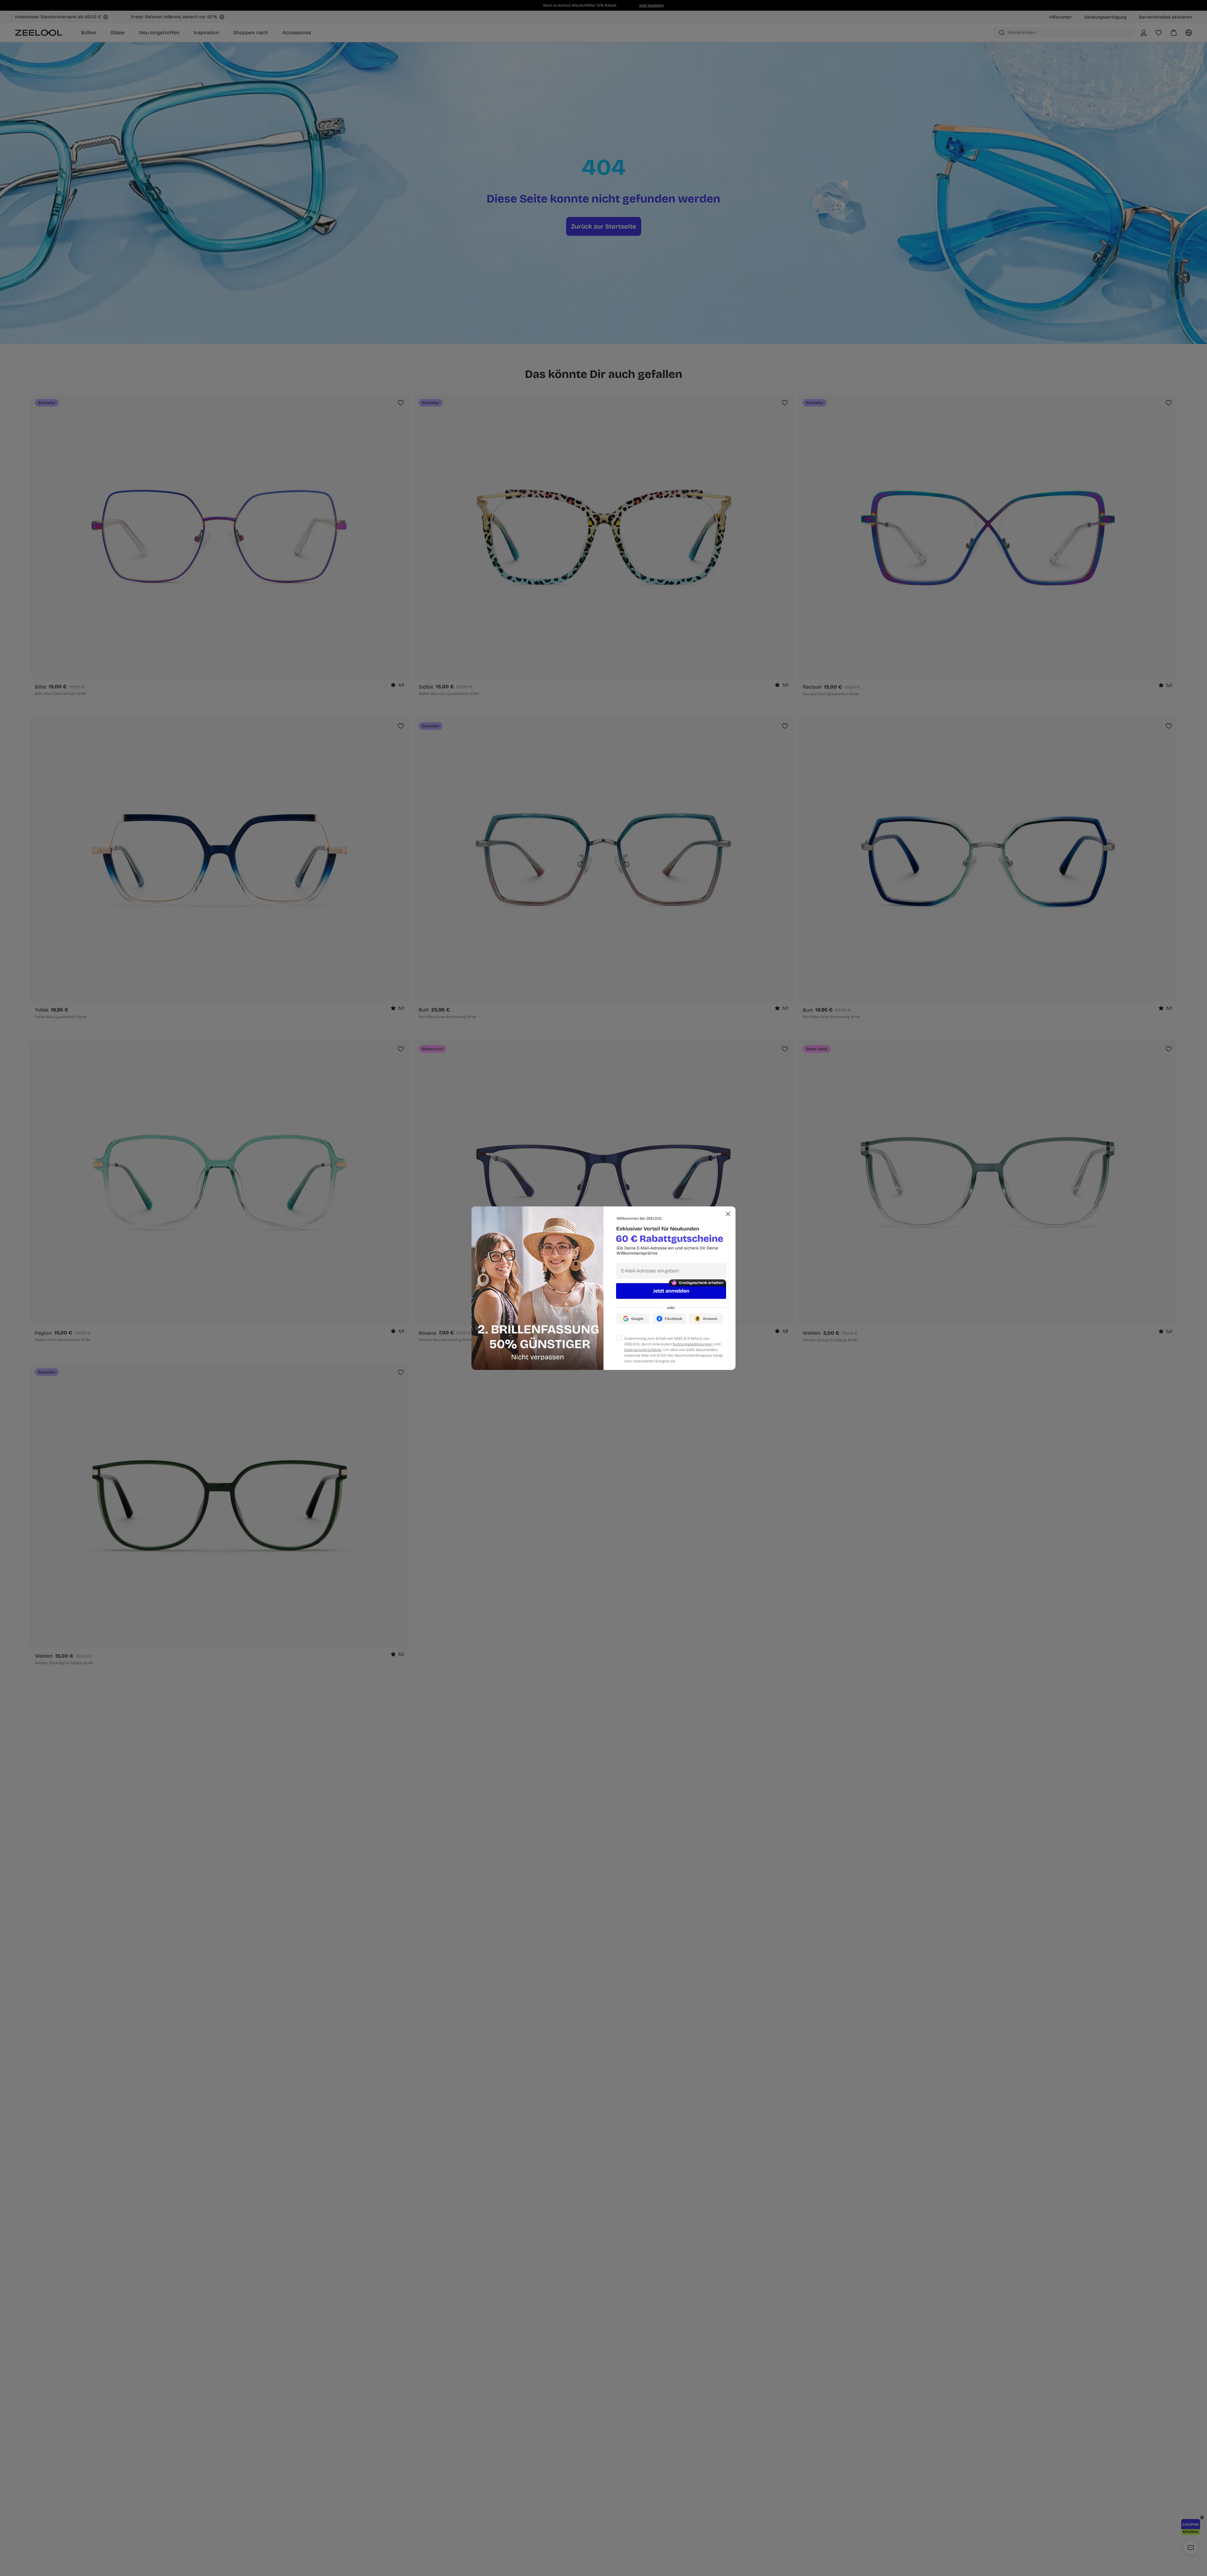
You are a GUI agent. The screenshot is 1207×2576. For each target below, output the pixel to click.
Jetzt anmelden (671, 1291)
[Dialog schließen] (728, 1214)
